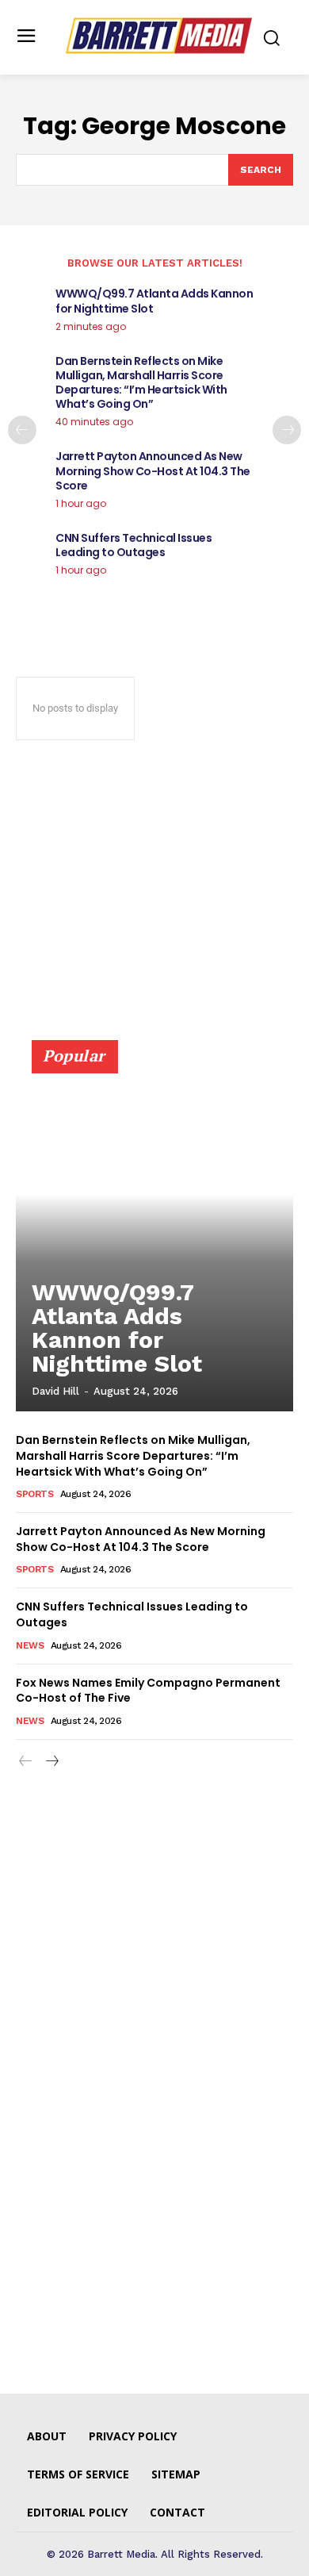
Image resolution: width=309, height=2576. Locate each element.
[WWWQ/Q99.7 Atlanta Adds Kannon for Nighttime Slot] (154, 1233)
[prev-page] (22, 430)
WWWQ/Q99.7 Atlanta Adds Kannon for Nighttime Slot (154, 301)
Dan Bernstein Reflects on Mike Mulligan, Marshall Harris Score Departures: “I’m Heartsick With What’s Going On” (141, 383)
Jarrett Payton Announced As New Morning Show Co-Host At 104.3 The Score (153, 470)
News (30, 1645)
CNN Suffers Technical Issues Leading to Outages (134, 545)
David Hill (55, 1391)
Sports (34, 1494)
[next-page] (287, 430)
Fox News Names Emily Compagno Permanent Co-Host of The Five (148, 1691)
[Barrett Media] (159, 36)
